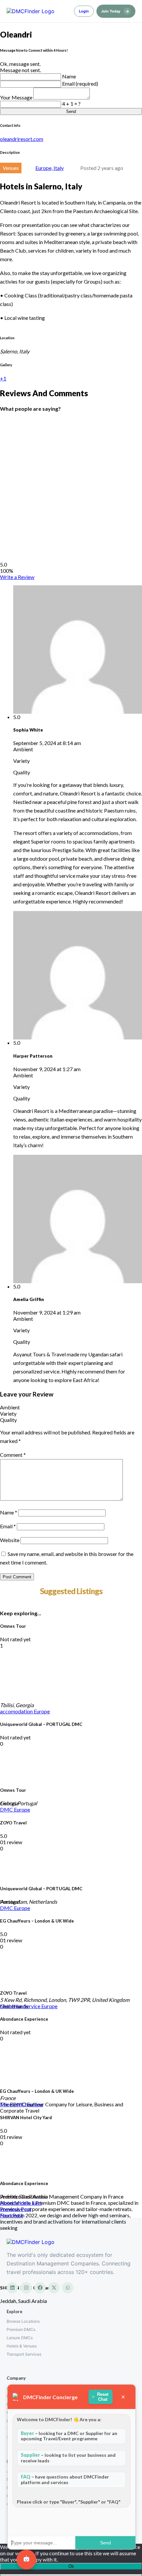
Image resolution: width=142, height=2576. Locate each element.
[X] (54, 2288)
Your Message (17, 97)
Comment (13, 1455)
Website (10, 1540)
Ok (71, 2566)
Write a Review (17, 577)
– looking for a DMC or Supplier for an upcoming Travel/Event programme (69, 2436)
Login (84, 11)
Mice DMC (13, 2104)
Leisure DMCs (20, 2338)
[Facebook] (40, 2288)
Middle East (28, 2203)
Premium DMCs (21, 2329)
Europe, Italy (50, 168)
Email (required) (80, 83)
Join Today (115, 11)
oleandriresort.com (22, 139)
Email (8, 1526)
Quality (8, 1420)
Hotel (7, 2203)
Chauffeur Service (21, 2006)
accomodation (17, 1711)
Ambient (10, 1407)
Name (69, 76)
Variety (8, 1413)
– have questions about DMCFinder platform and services (65, 2479)
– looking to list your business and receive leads (68, 2458)
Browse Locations (23, 2321)
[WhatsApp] (68, 2288)
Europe (42, 1711)
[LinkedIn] (12, 2288)
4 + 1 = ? (71, 104)
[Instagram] (26, 2288)
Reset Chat (103, 2397)
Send (71, 111)
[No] (71, 2575)
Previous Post (16, 2209)
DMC (7, 1809)
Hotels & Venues (22, 2346)
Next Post (12, 2215)
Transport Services (24, 2354)
